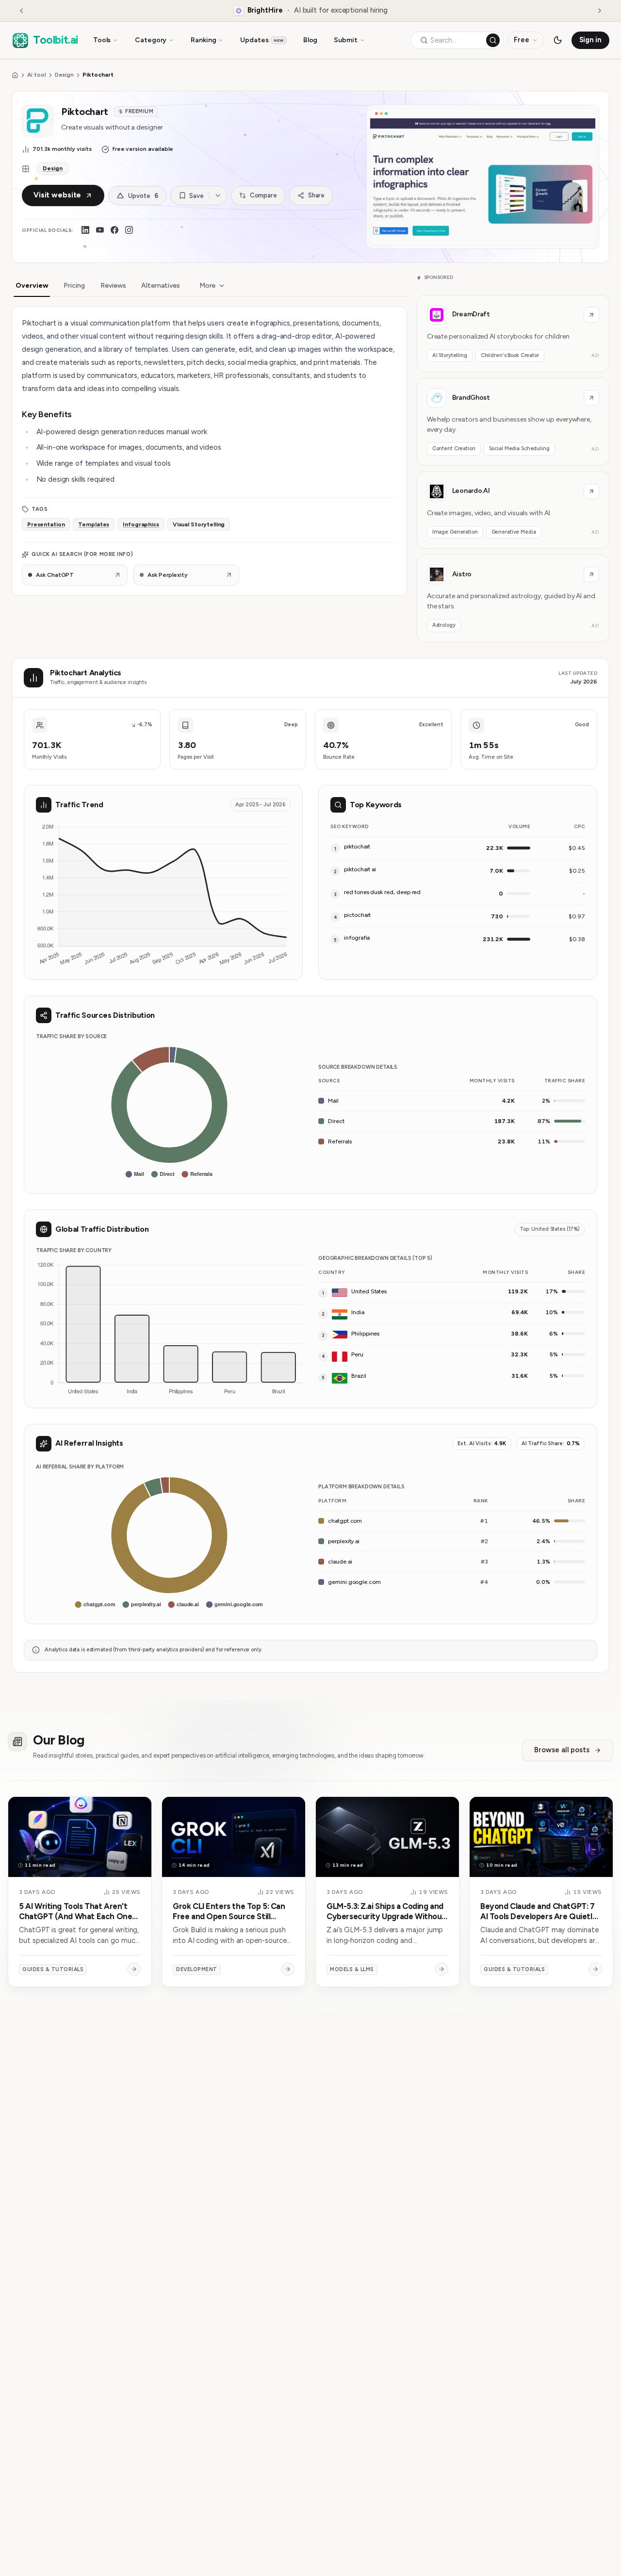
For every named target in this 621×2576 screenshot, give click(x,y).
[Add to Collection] (218, 196)
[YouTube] (100, 230)
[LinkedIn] (85, 230)
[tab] (32, 286)
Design (65, 75)
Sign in (591, 40)
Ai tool (37, 75)
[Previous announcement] (21, 11)
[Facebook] (114, 230)
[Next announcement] (600, 11)
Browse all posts (562, 1750)
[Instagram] (129, 230)
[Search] (493, 40)
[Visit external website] (591, 315)
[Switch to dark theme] (558, 40)
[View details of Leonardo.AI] (513, 510)
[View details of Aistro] (513, 598)
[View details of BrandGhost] (513, 422)
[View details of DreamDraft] (513, 334)
